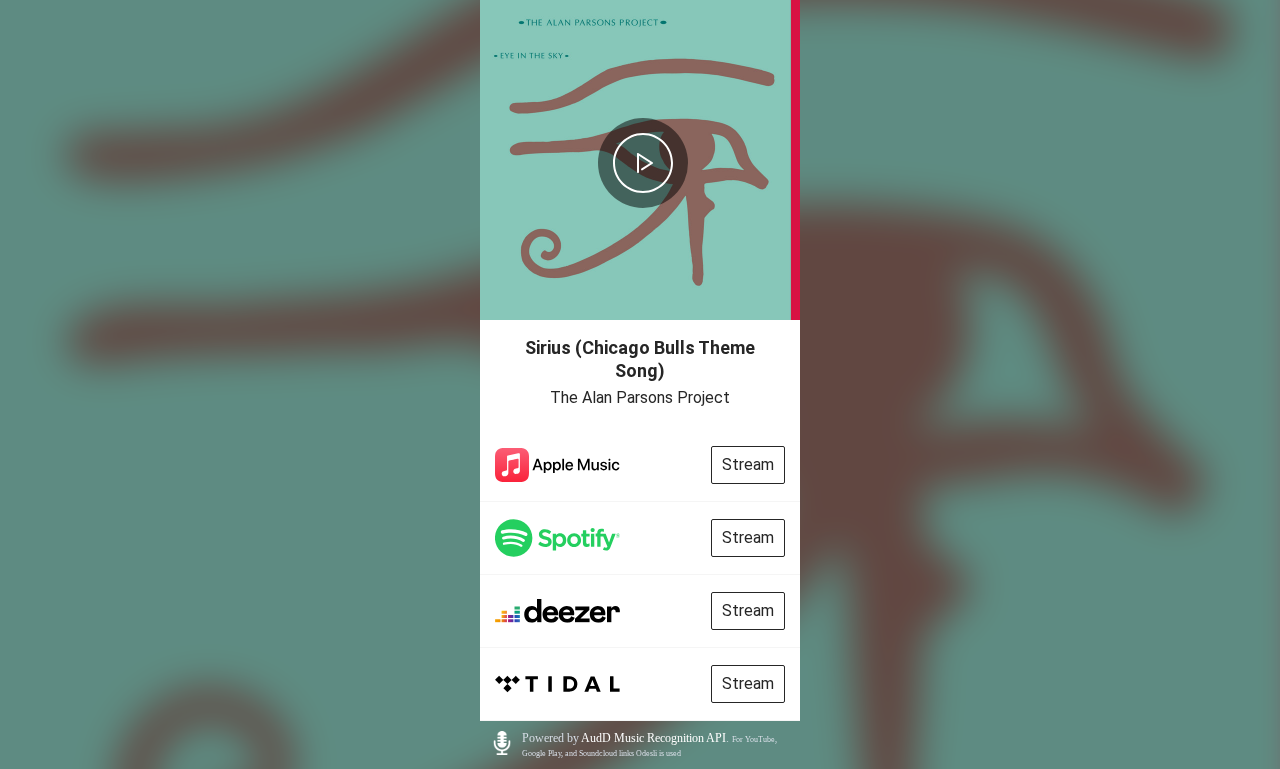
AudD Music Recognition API (653, 738)
